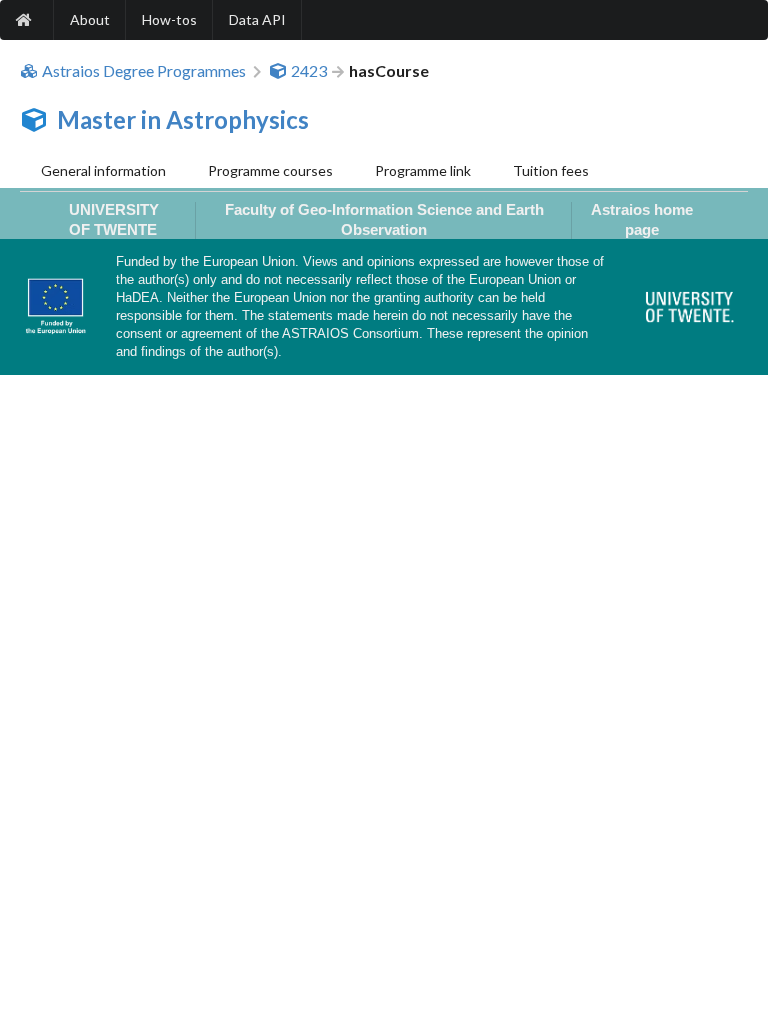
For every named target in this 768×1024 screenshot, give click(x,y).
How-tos (169, 19)
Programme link (423, 170)
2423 (309, 71)
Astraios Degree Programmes (144, 71)
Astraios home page (642, 219)
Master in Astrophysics (183, 119)
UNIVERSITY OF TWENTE (114, 219)
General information (103, 170)
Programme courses (270, 170)
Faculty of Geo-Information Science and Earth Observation (384, 219)
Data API (257, 19)
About (90, 19)
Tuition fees (551, 170)
